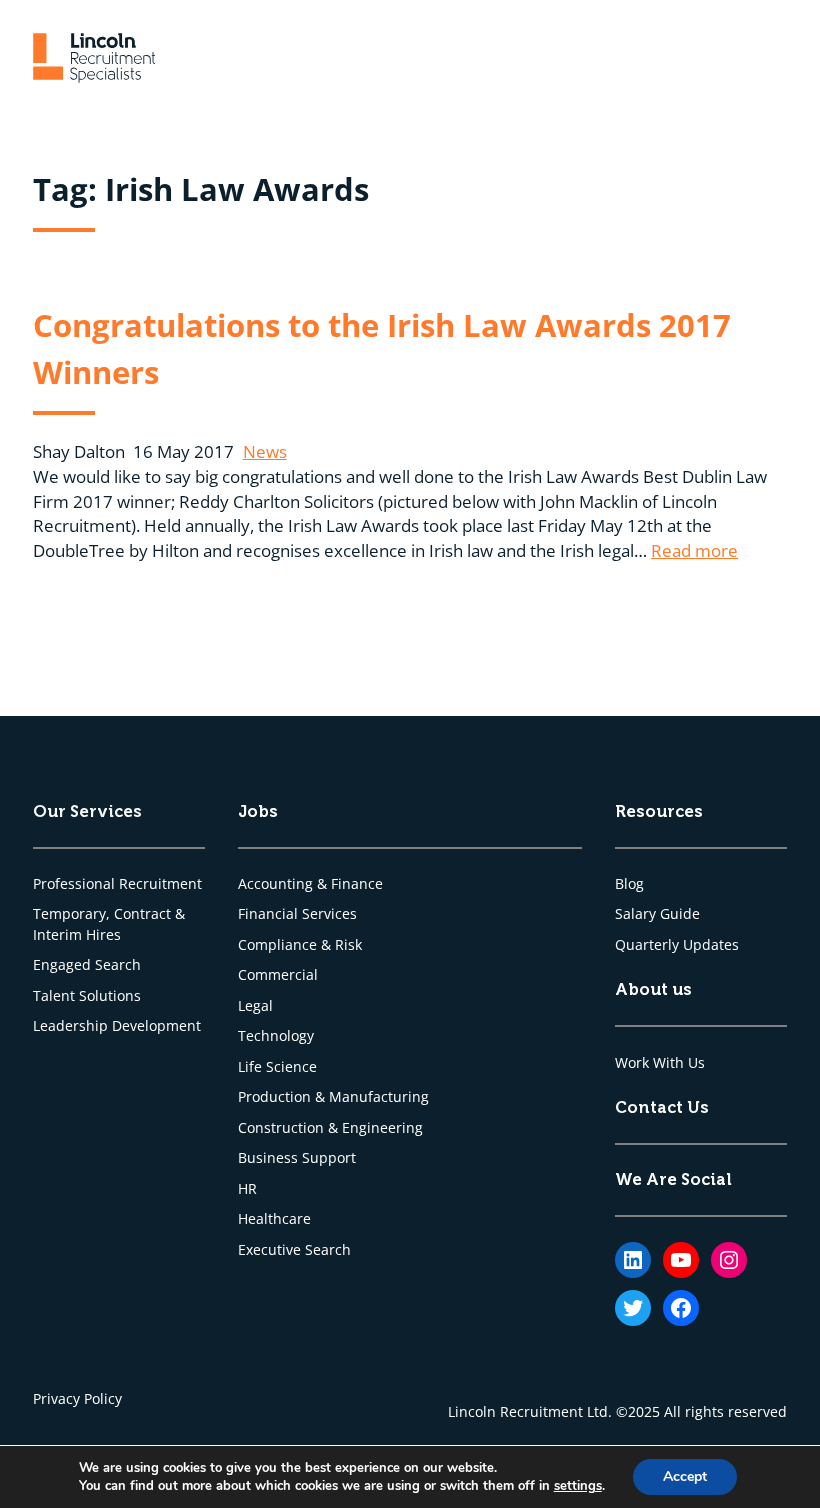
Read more (694, 550)
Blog (629, 884)
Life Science (277, 1067)
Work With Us (660, 1063)
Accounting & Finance (310, 884)
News (265, 451)
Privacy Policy (77, 1399)
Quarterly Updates (677, 945)
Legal (255, 1006)
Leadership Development (117, 1026)
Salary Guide (657, 914)
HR (247, 1189)
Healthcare (274, 1219)
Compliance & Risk (300, 945)
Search (118, 965)
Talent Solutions (87, 996)
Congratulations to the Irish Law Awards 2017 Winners (382, 348)
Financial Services (297, 914)
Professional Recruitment (117, 884)
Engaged (64, 965)
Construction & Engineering (330, 1128)
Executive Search (294, 1250)
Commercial (278, 975)
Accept (685, 1476)
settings (578, 1486)
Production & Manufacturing (333, 1097)
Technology (276, 1036)
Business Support (297, 1158)
